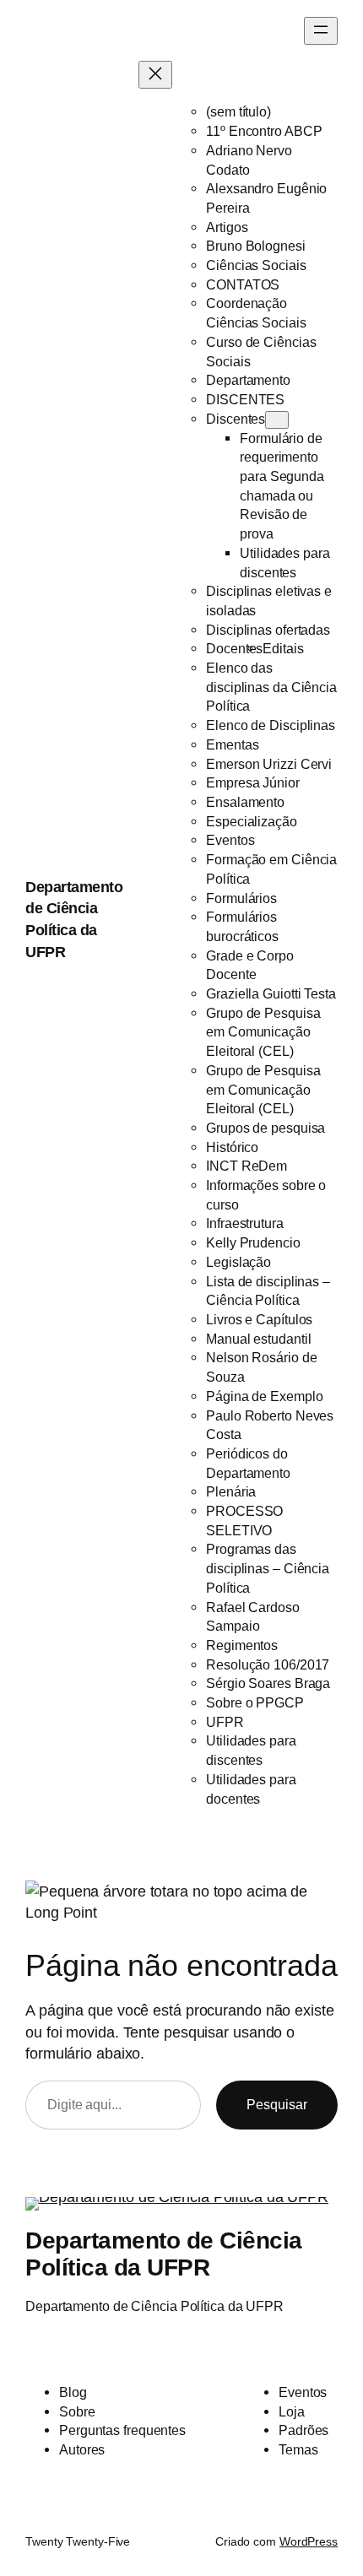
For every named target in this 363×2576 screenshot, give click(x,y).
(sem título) (238, 111)
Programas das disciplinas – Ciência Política (268, 1568)
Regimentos (242, 1645)
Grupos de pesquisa (265, 1128)
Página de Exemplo (264, 1396)
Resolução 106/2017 (268, 1664)
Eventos (230, 840)
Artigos (227, 227)
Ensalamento (245, 802)
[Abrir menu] (321, 31)
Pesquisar (277, 2104)
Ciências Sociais (256, 265)
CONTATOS (243, 284)
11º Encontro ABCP (264, 131)
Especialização (252, 821)
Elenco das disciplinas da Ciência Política (271, 687)
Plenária (231, 1491)
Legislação (238, 1262)
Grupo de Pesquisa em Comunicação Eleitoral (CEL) (263, 1032)
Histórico (232, 1147)
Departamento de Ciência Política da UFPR (164, 2254)
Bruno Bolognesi (256, 246)
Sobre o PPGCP (255, 1702)
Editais (283, 648)
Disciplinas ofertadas (268, 630)
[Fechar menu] (155, 75)
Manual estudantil (258, 1339)
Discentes (236, 419)
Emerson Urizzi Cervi (269, 764)
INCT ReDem (247, 1166)
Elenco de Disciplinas (271, 725)
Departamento (248, 380)
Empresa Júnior (253, 782)
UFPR (225, 1722)
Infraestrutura (245, 1223)
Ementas (232, 744)
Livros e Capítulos (259, 1319)
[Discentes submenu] (277, 420)
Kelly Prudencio (253, 1242)
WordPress (309, 2541)
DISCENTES (245, 399)
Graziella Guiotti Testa (271, 993)
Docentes (234, 648)
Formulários (241, 898)
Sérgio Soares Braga (268, 1683)
